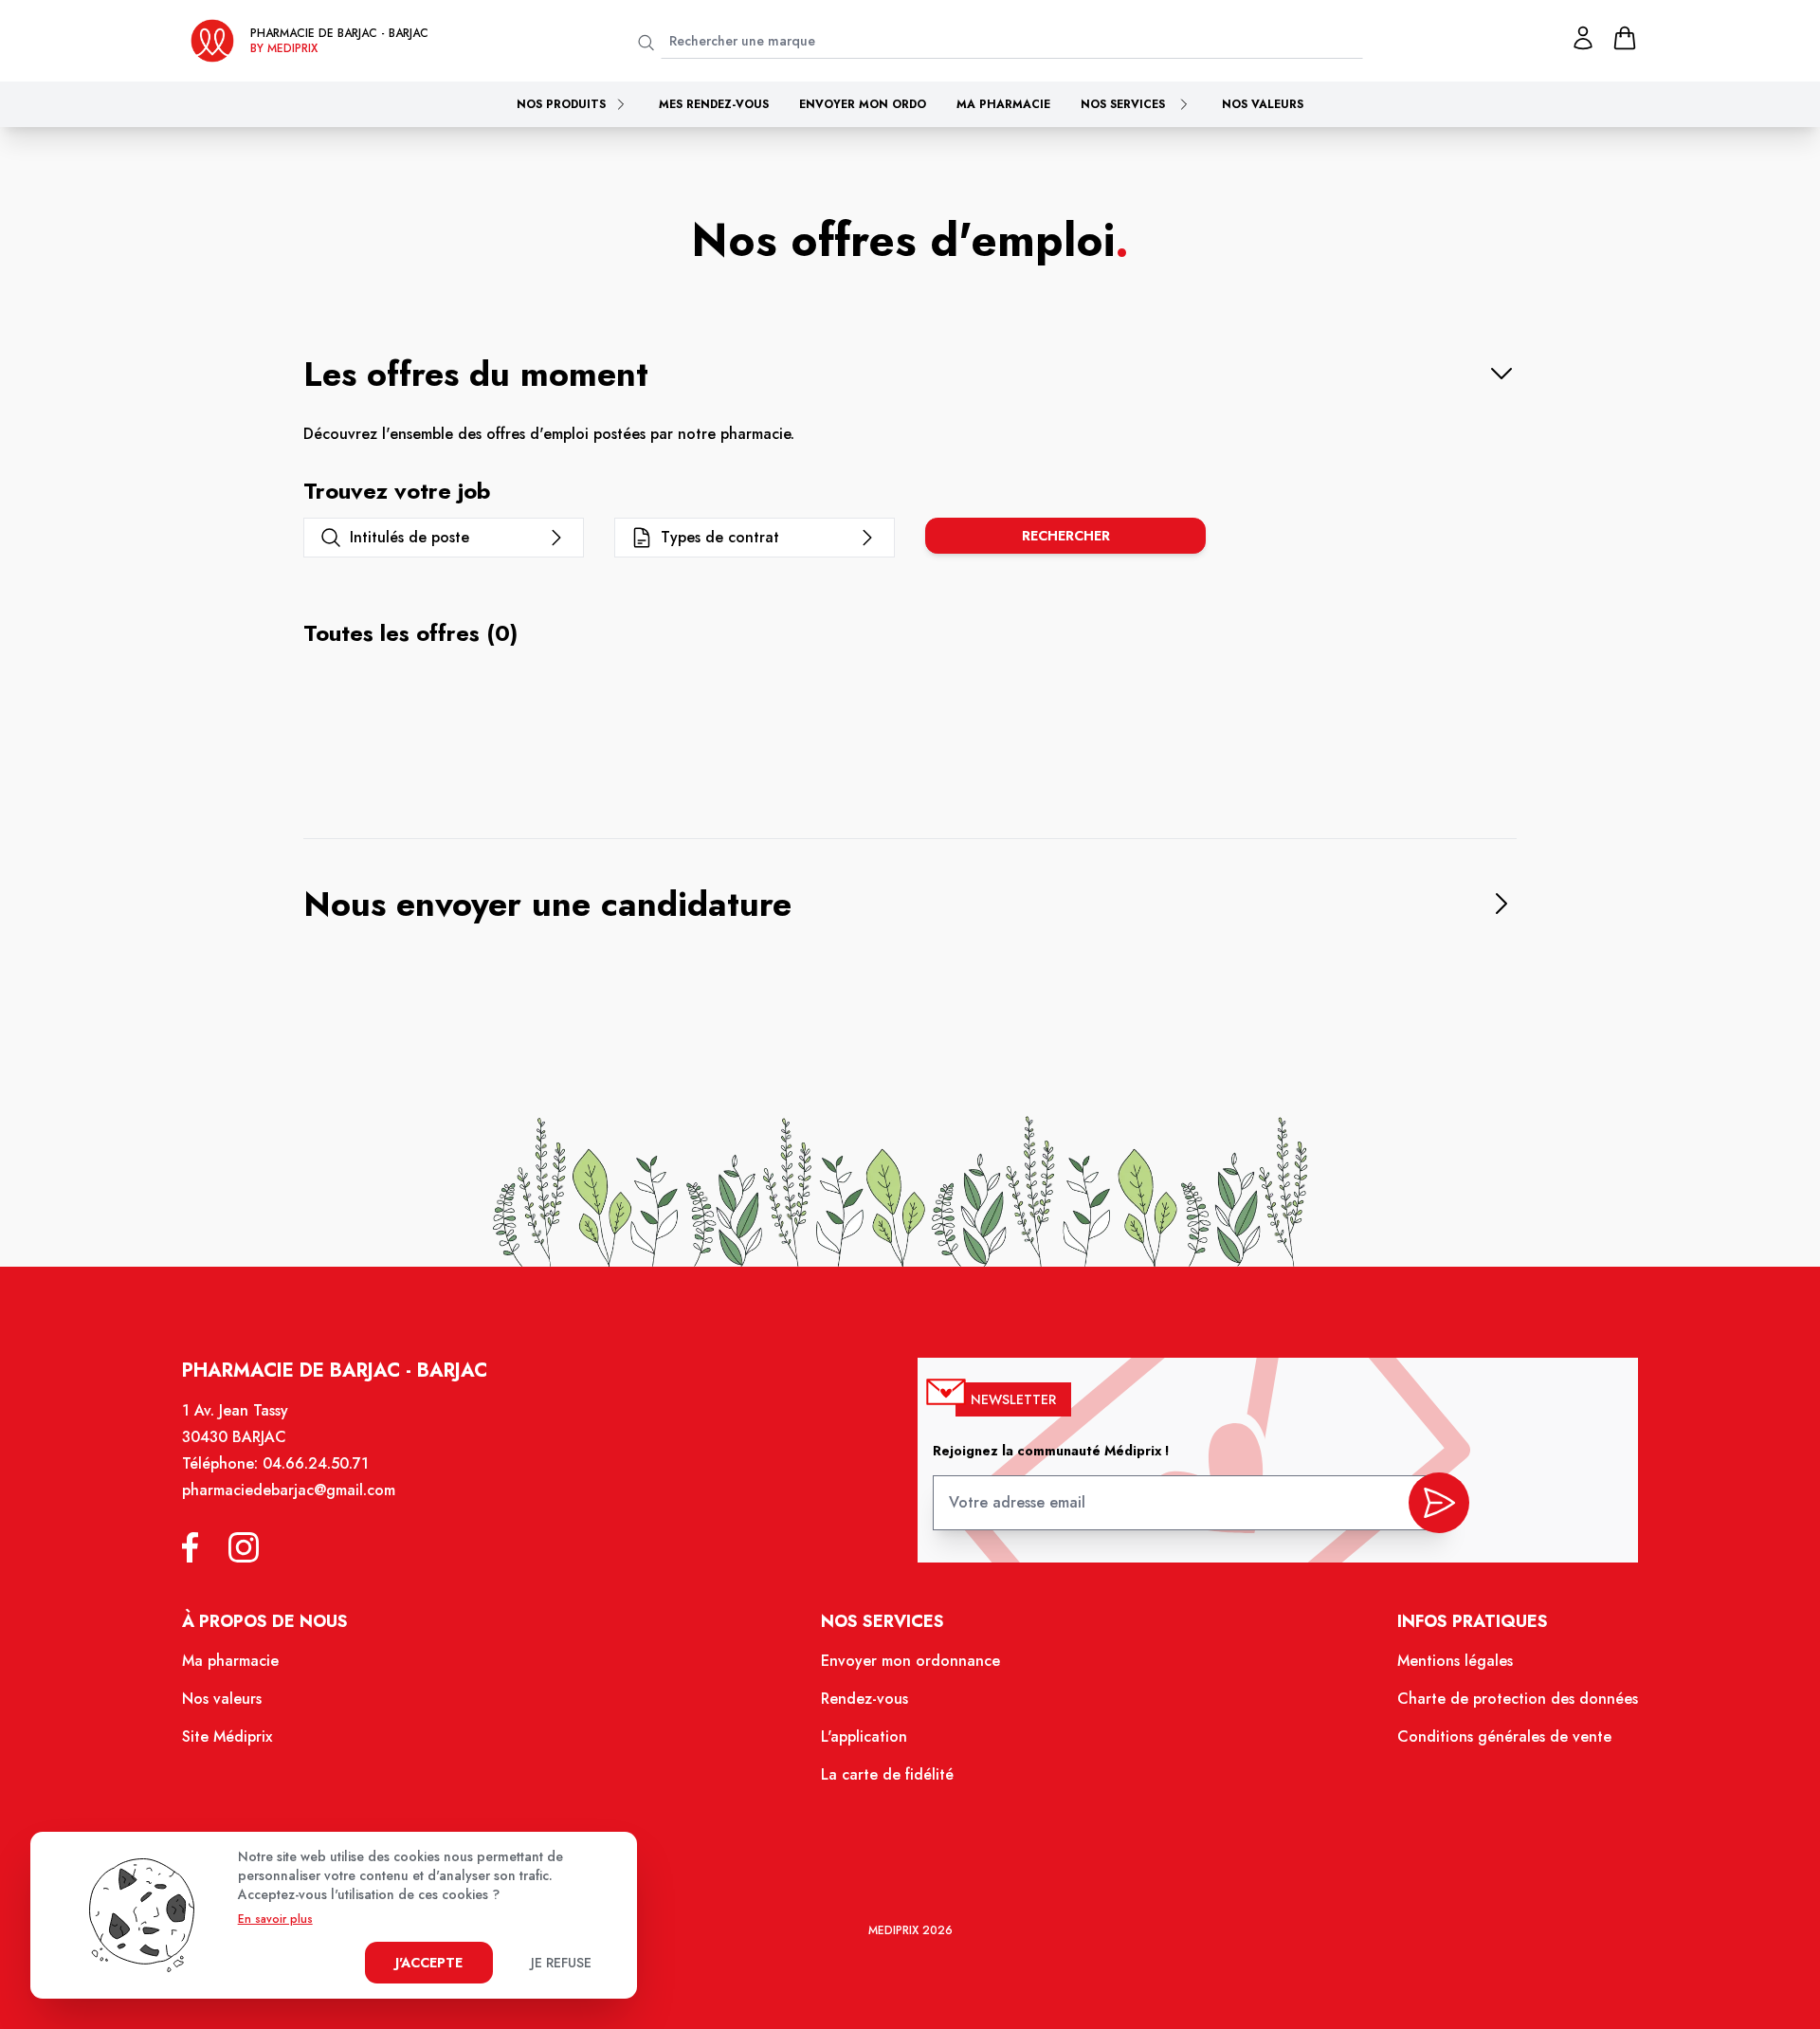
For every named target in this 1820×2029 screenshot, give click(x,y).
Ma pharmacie (1003, 104)
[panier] (1625, 38)
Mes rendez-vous (714, 104)
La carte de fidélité (887, 1774)
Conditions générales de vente (1504, 1737)
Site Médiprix (227, 1737)
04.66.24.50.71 (316, 1463)
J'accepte (429, 1963)
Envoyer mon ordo (863, 104)
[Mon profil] (1583, 38)
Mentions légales (1455, 1661)
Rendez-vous (864, 1699)
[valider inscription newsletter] (1439, 1503)
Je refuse (561, 1963)
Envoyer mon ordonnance (910, 1661)
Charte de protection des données (1518, 1699)
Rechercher (1066, 536)
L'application (864, 1737)
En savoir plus (275, 1919)
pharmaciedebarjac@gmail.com (289, 1490)
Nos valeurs (1263, 104)
